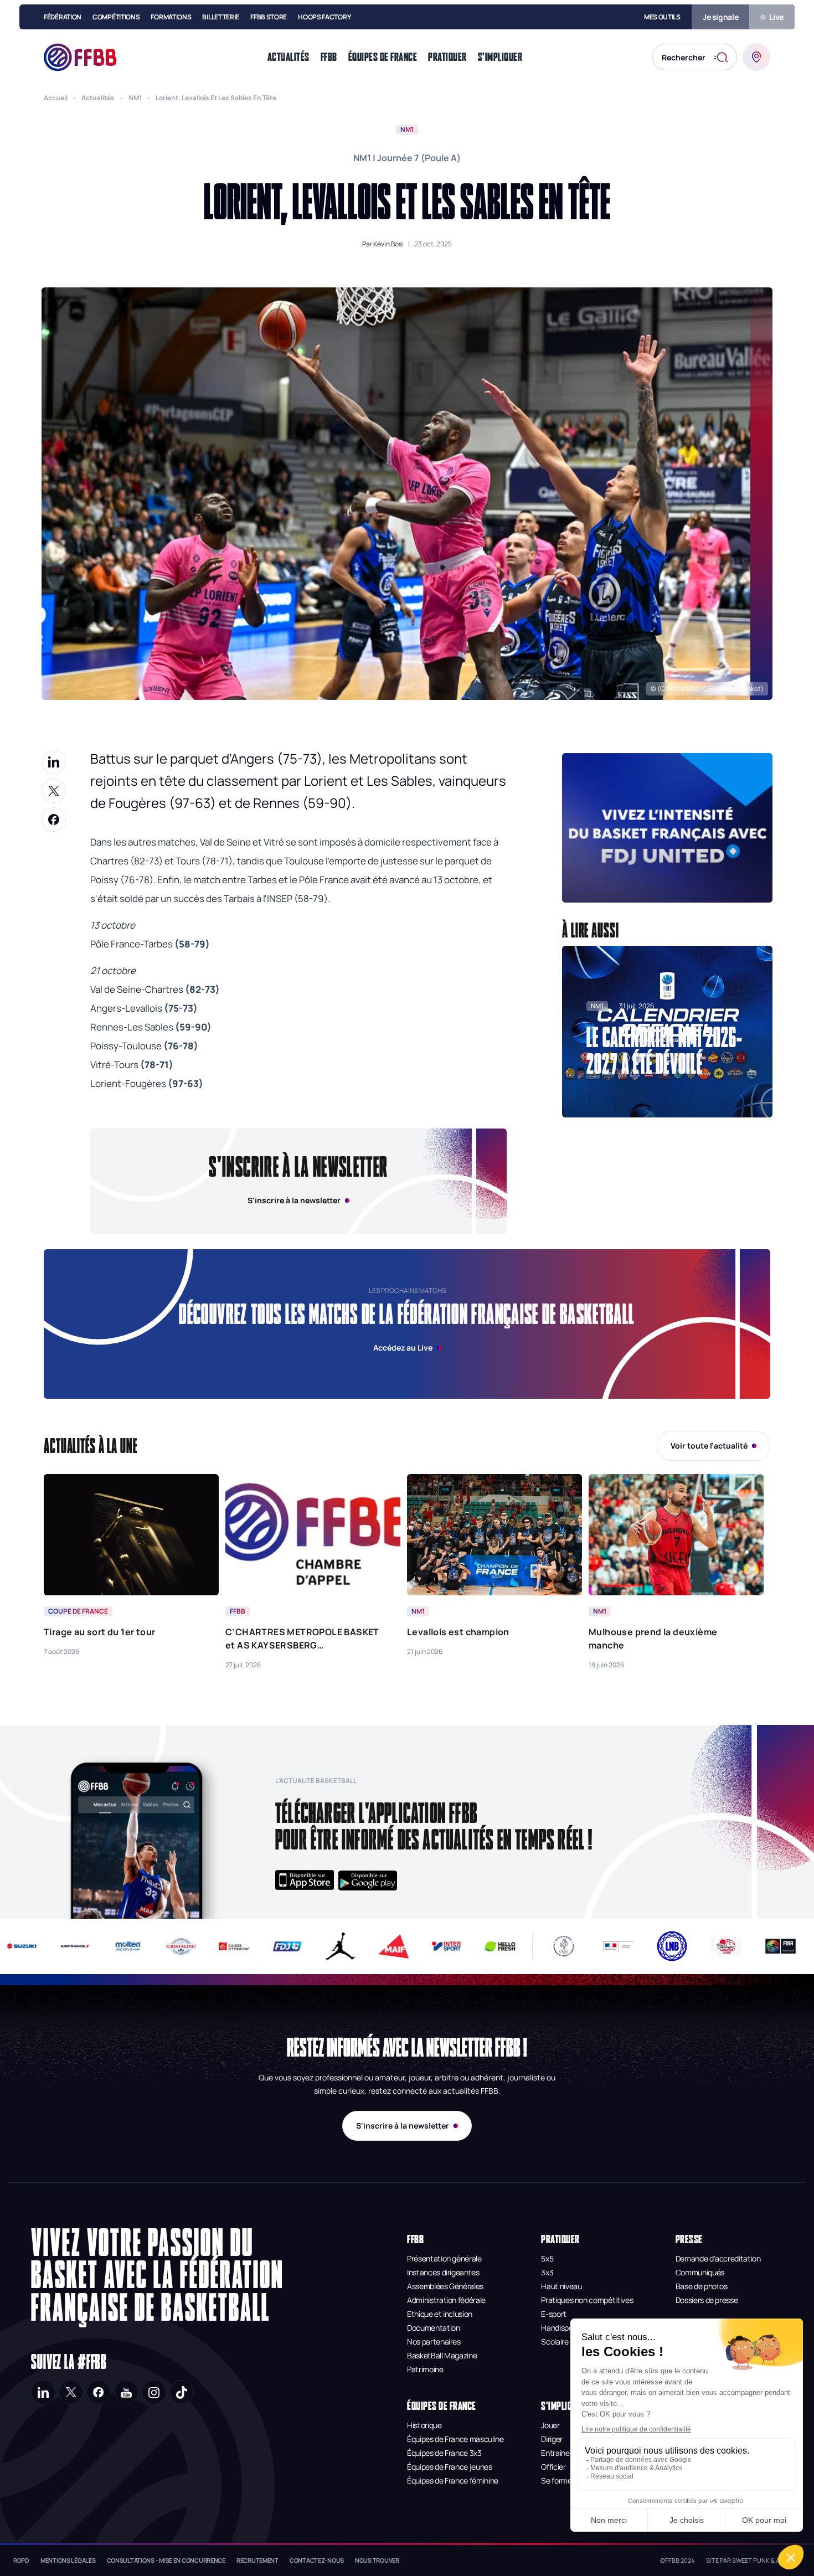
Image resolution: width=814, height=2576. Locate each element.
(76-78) (181, 1046)
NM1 (135, 98)
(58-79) (192, 944)
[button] (667, 828)
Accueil (56, 98)
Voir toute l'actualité (709, 1446)
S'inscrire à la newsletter (403, 2126)
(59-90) (193, 1027)
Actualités (98, 98)
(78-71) (157, 1065)
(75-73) (181, 1008)
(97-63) (186, 1083)
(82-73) (202, 989)
